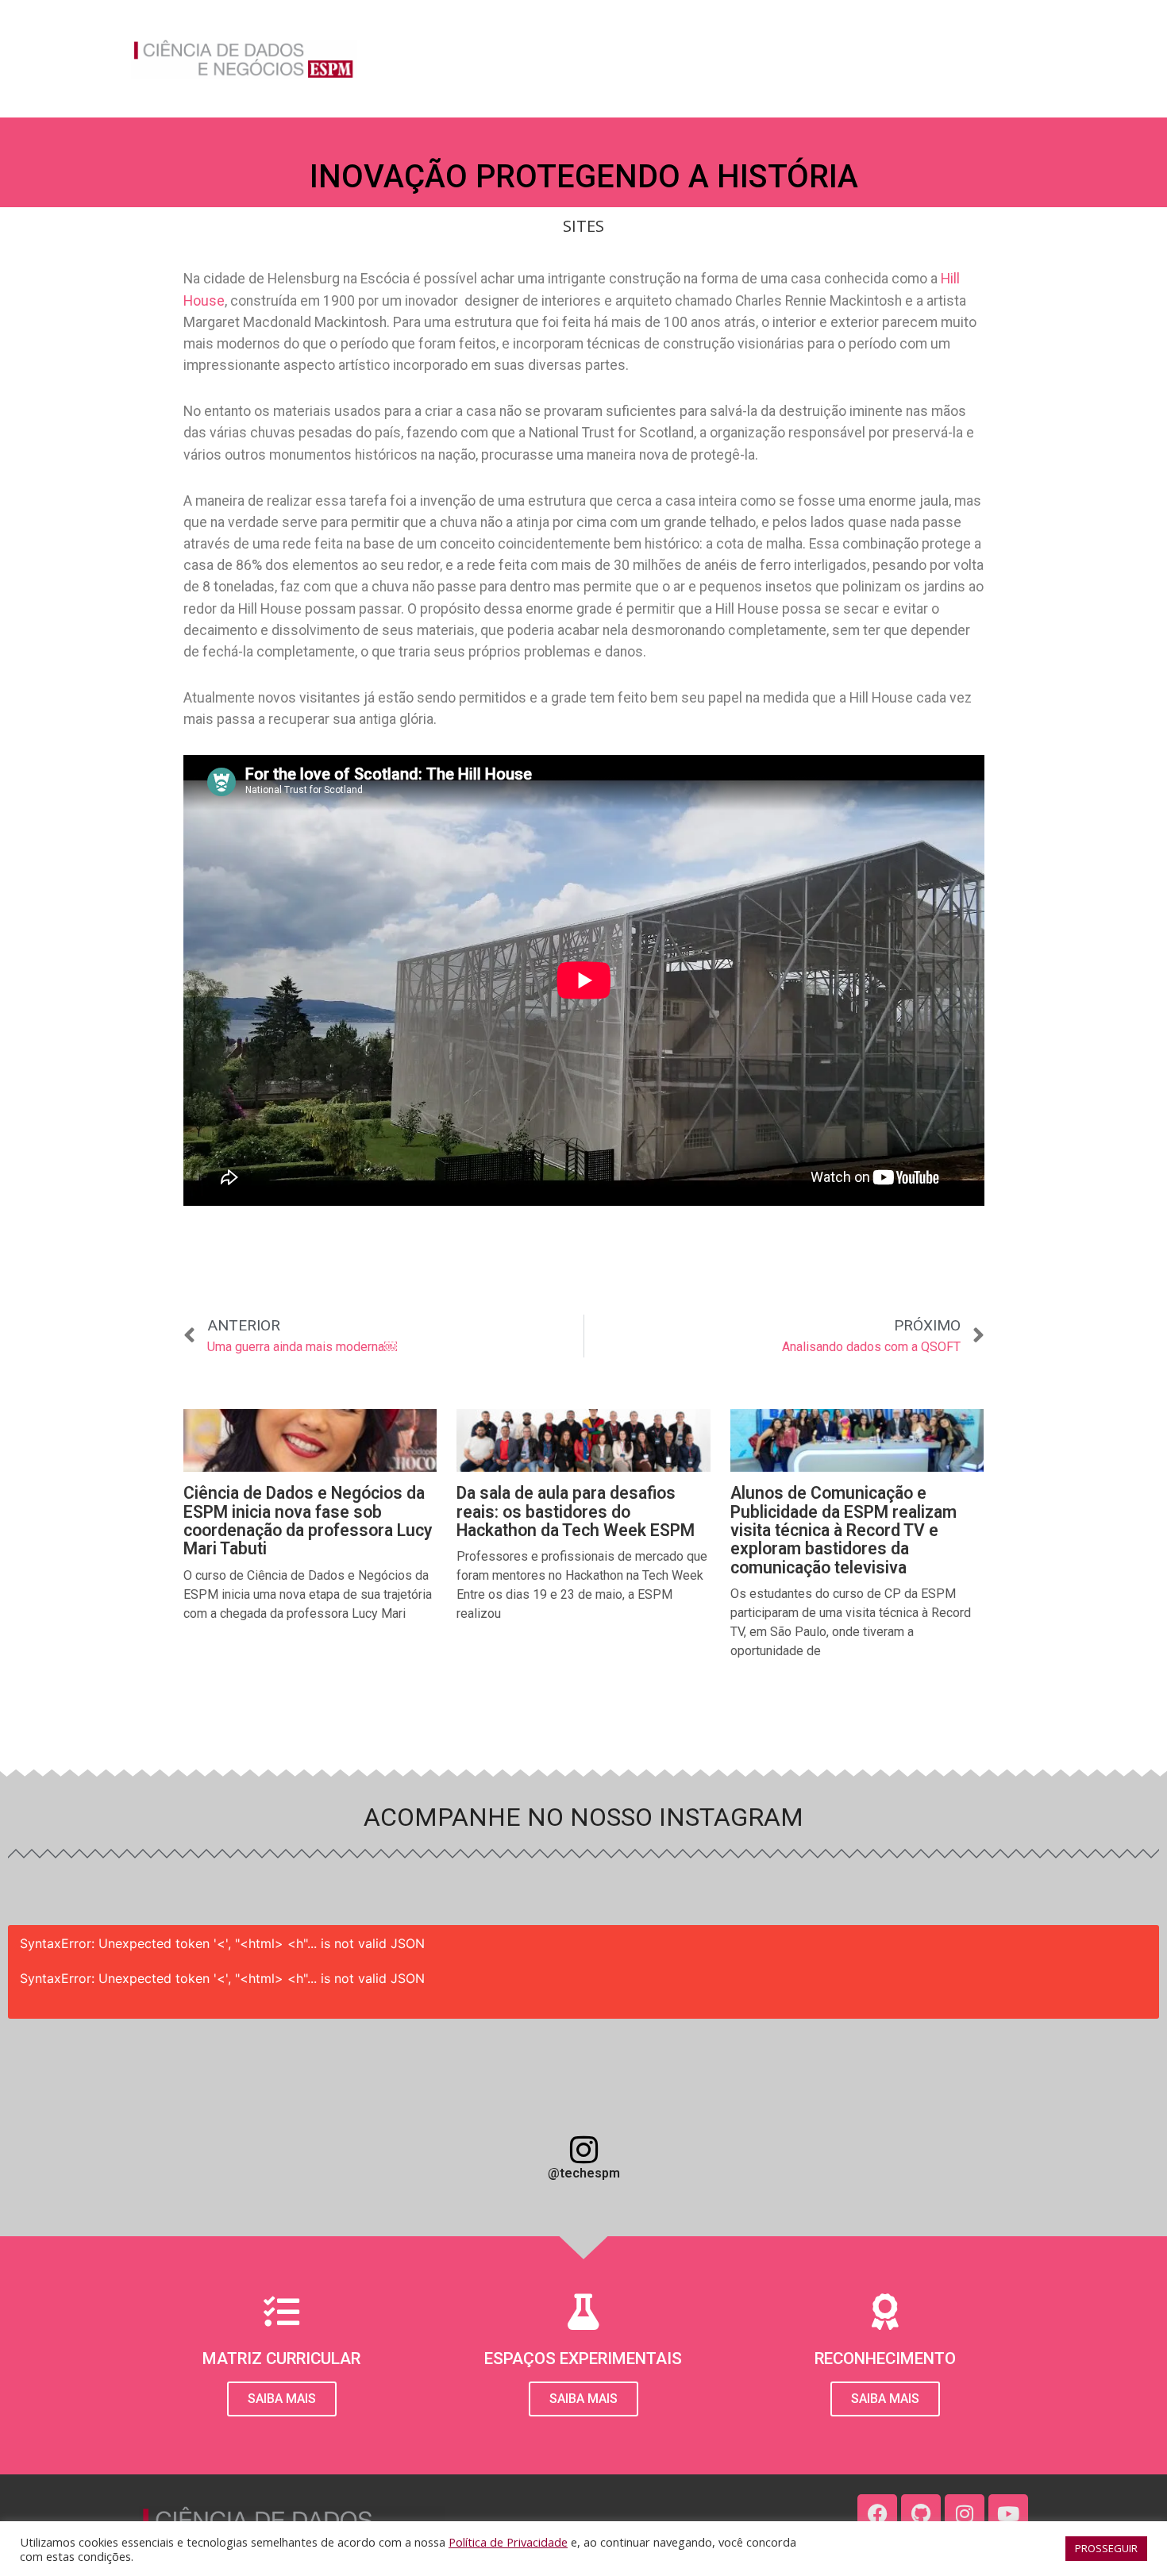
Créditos (1006, 59)
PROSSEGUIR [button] (1106, 2548)
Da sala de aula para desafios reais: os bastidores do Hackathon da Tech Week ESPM (576, 1511)
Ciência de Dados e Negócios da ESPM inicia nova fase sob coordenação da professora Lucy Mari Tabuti (308, 1521)
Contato (928, 59)
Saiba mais (885, 2399)
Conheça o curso (543, 59)
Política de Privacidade (508, 2542)
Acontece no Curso (675, 59)
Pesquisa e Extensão (816, 59)
